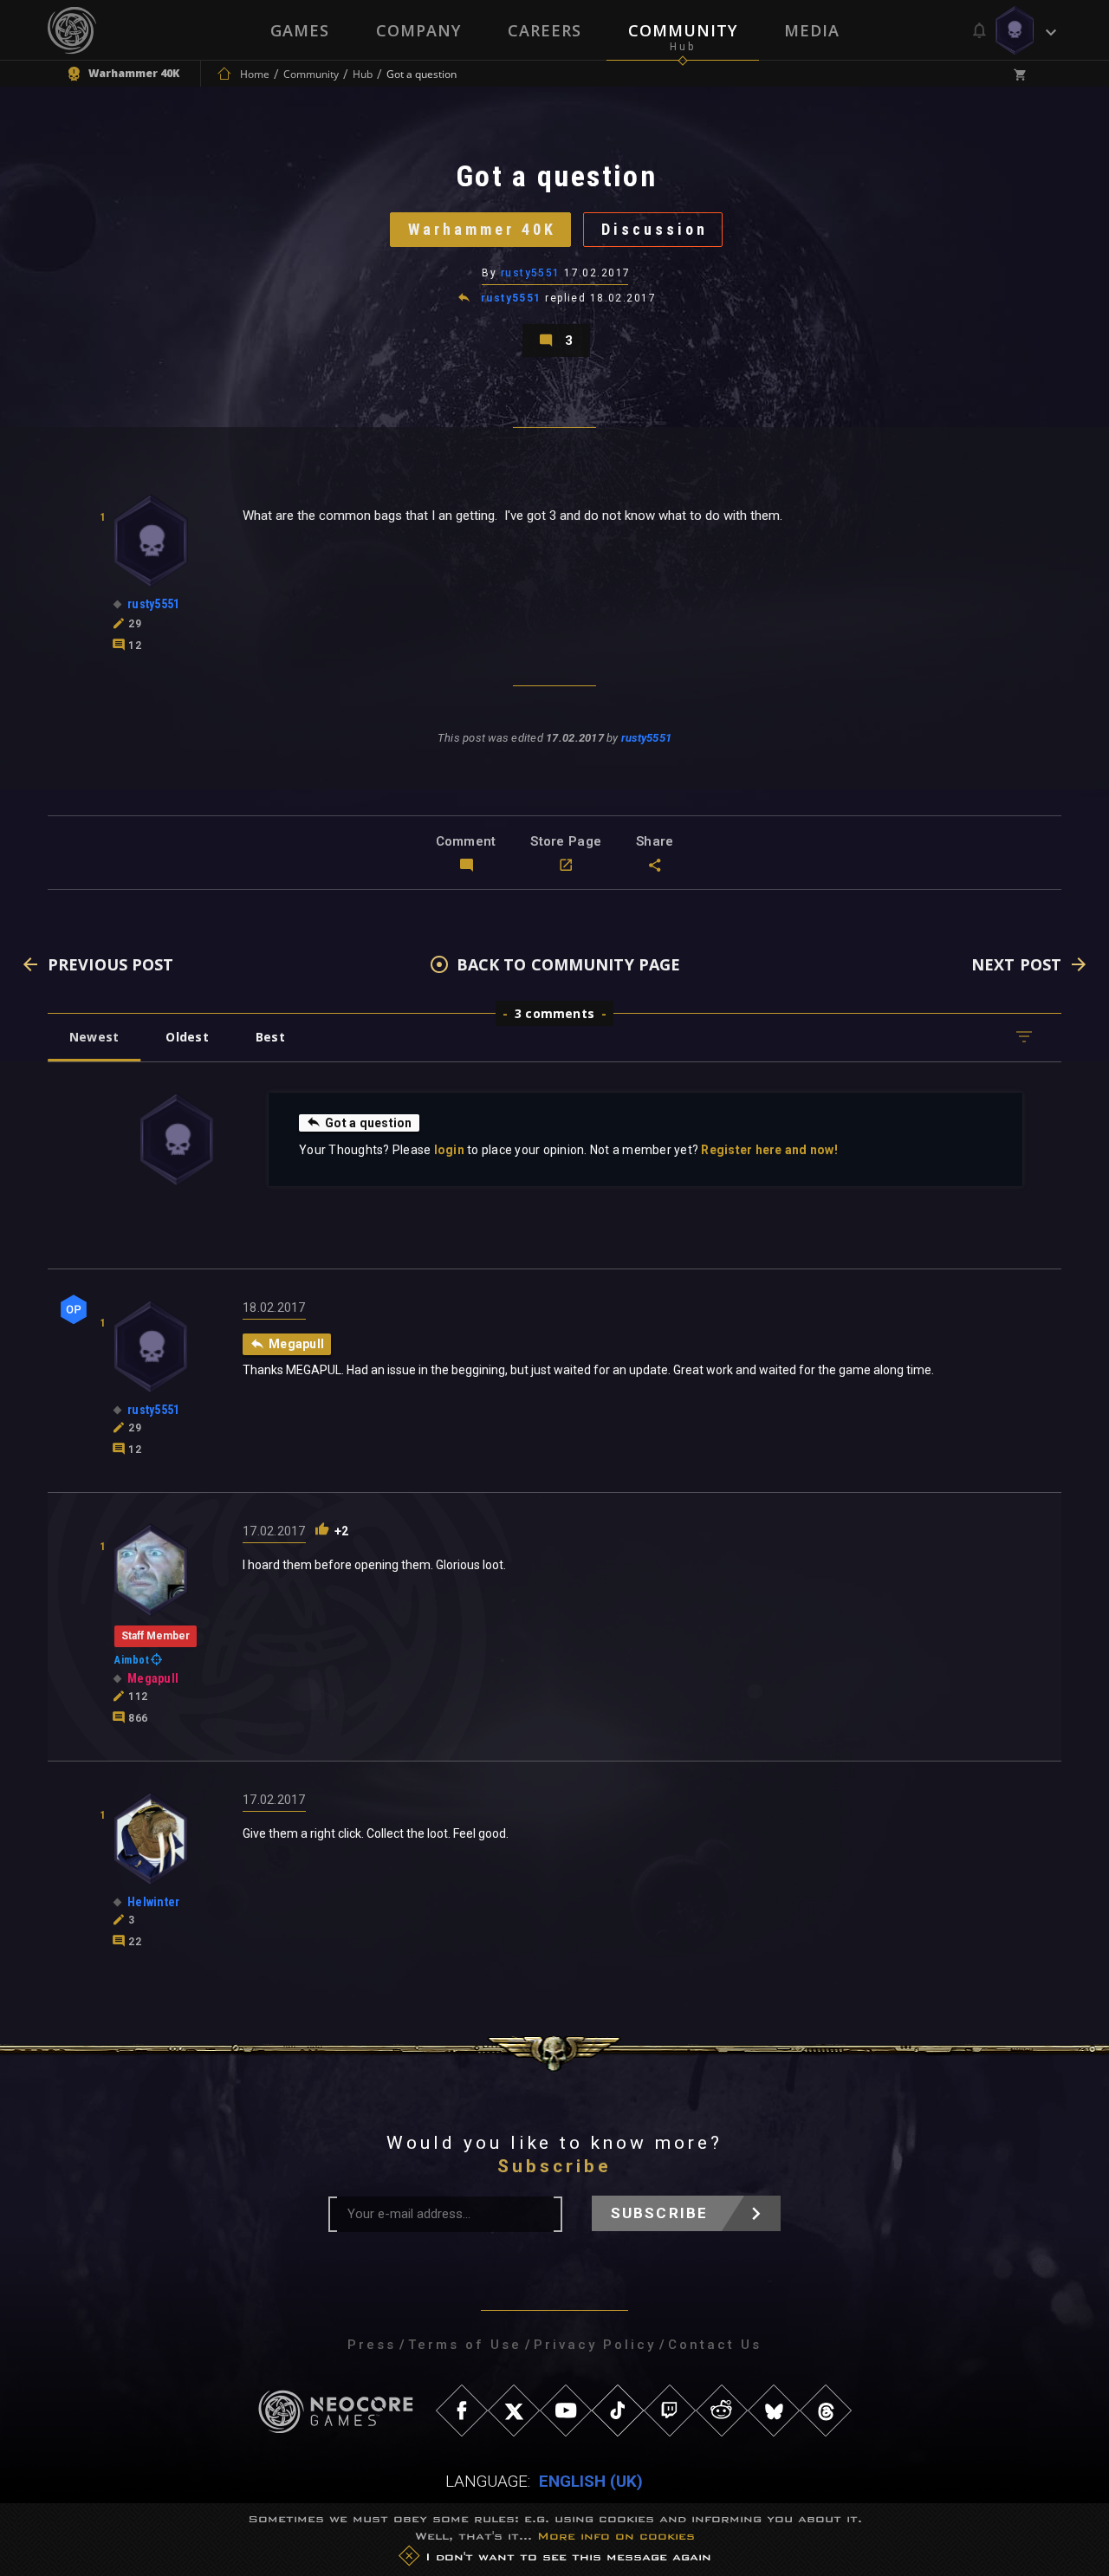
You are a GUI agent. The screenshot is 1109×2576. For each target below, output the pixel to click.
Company (418, 30)
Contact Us (715, 2345)
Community (683, 30)
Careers (545, 30)
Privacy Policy (595, 2345)
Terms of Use (465, 2345)
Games (300, 30)
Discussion (655, 229)
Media (812, 30)
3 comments (554, 1013)
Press (372, 2345)
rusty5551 (531, 273)
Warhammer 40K (482, 229)
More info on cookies (616, 2536)
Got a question (369, 1123)
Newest (94, 1037)
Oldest (187, 1037)
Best (270, 1037)
